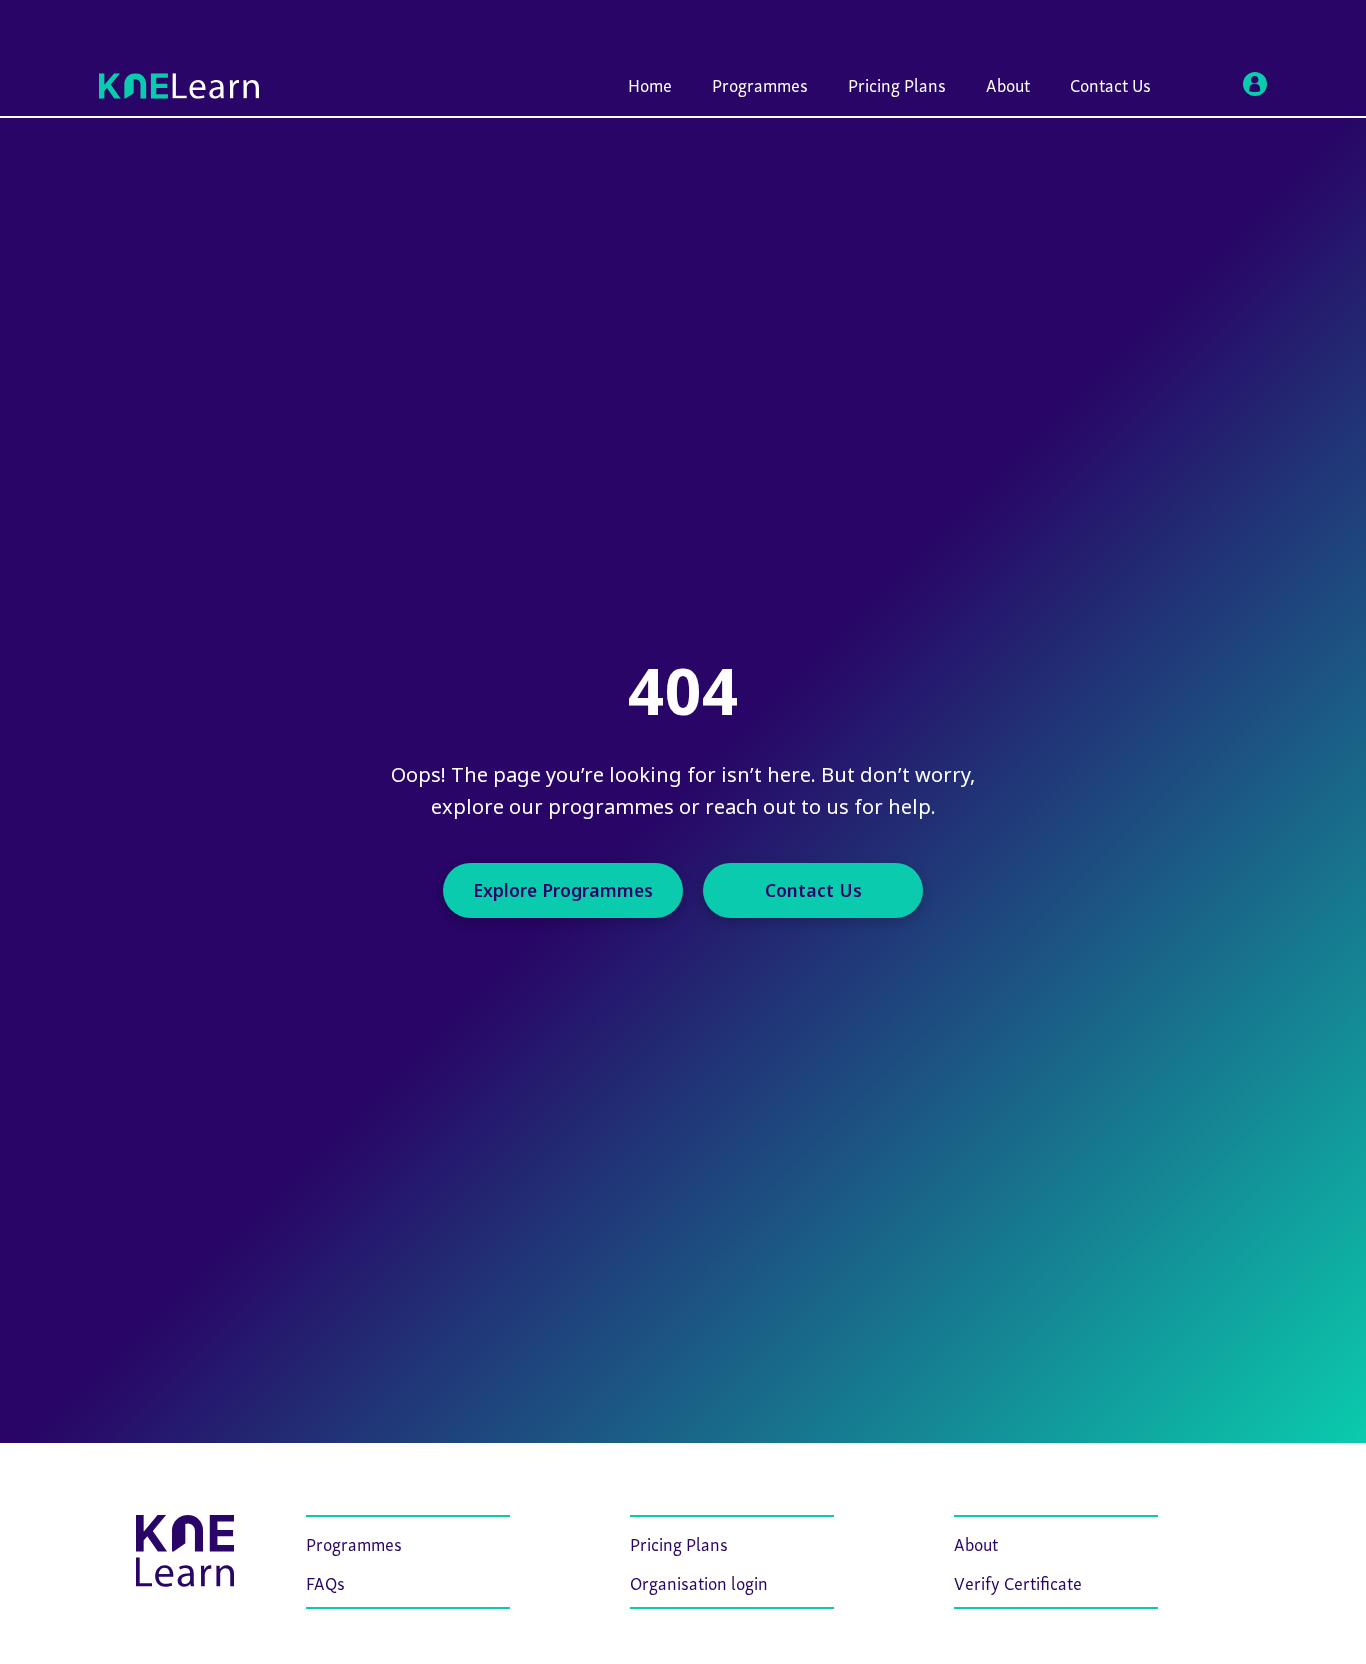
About (1008, 83)
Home (650, 83)
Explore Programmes (563, 890)
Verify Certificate (1018, 1581)
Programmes (760, 83)
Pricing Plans (897, 83)
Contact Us (1110, 83)
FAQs (325, 1581)
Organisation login (699, 1581)
